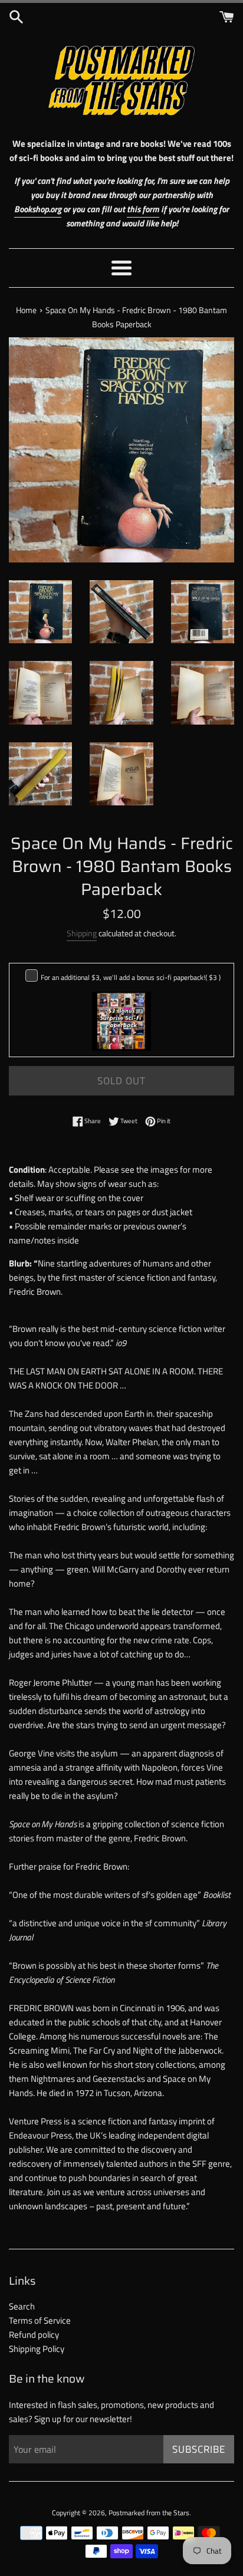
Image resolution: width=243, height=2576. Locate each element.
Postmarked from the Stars (149, 2513)
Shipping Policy (37, 2349)
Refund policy (34, 2335)
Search (22, 2306)
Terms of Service (40, 2320)
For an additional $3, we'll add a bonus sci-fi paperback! (131, 977)
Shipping (82, 933)
